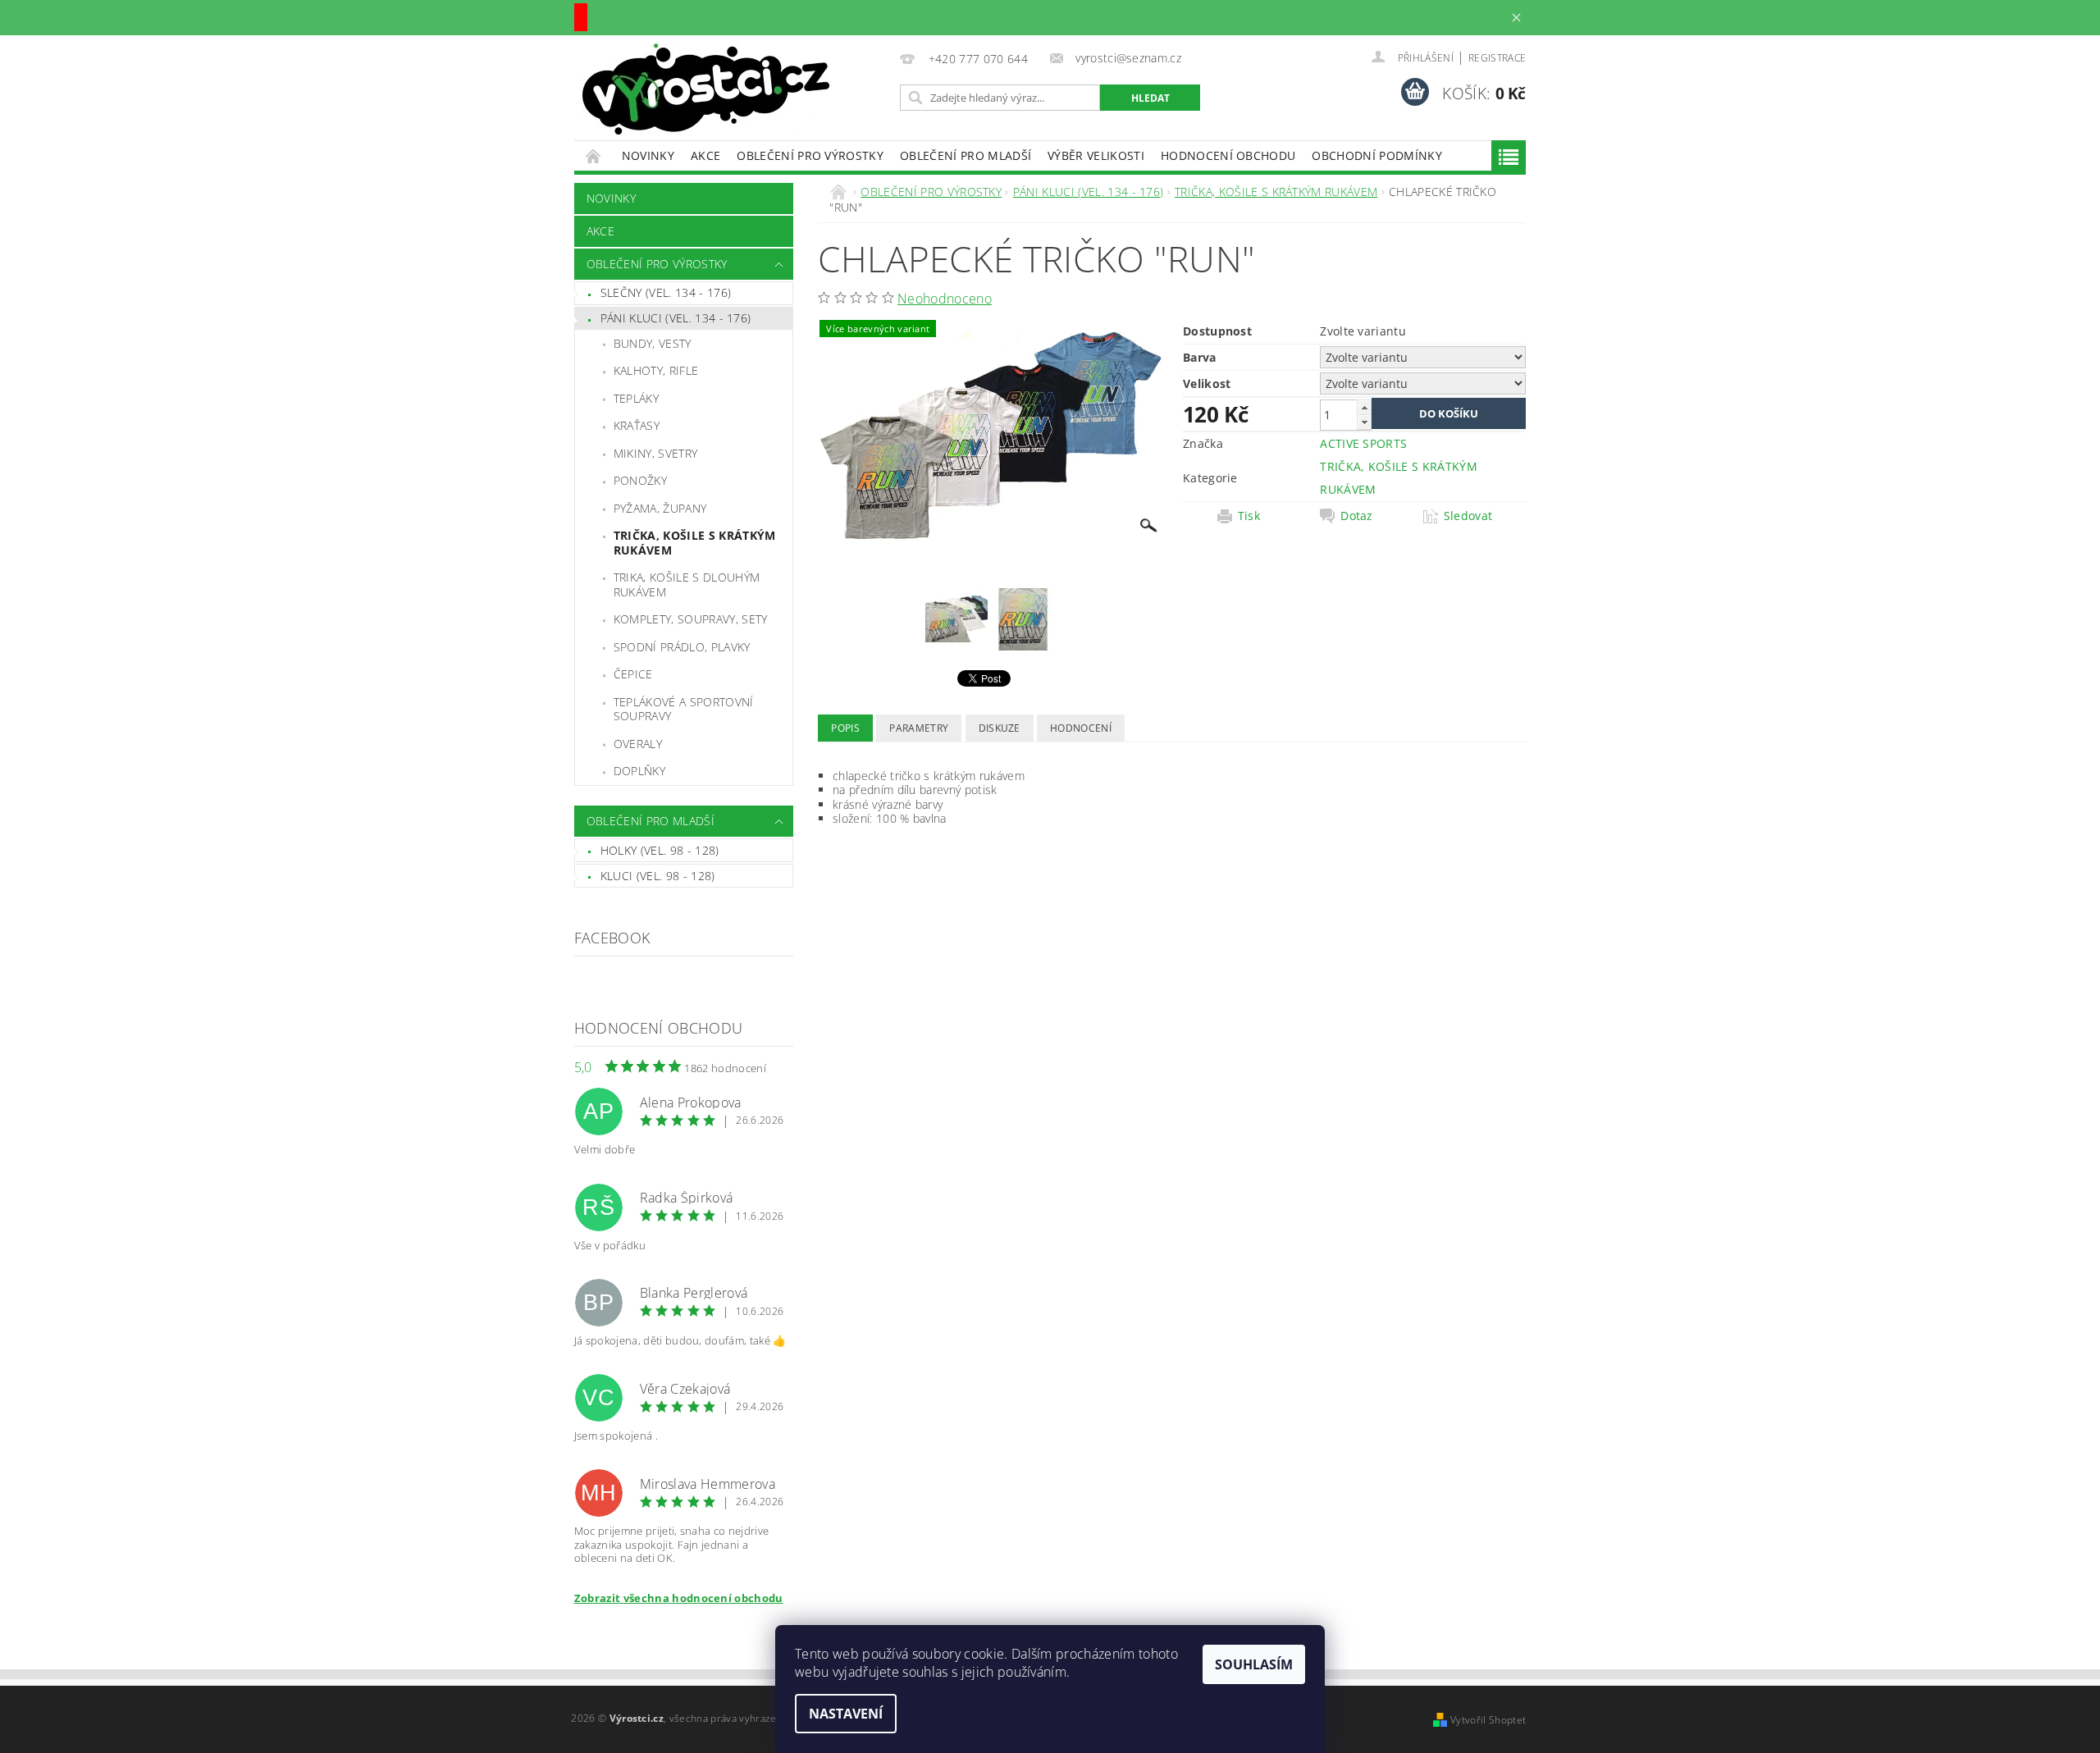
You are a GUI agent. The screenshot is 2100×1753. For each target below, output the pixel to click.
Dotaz (1357, 516)
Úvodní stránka (594, 155)
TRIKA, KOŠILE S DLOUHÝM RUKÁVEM (687, 584)
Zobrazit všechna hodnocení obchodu (679, 1598)
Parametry (919, 728)
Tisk (1249, 516)
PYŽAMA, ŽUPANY (660, 508)
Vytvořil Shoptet (1488, 1720)
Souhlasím (1254, 1664)
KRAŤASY (637, 425)
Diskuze (1000, 728)
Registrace (1497, 58)
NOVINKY (648, 155)
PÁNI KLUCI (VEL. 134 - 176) (676, 318)
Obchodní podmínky (1376, 155)
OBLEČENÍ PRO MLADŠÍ (966, 155)
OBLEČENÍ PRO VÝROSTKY (810, 155)
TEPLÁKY (636, 398)
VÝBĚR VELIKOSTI (1096, 155)
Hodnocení (1081, 728)
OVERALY (638, 744)
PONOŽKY (640, 480)
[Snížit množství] (1364, 422)
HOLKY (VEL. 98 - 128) (660, 850)
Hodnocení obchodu (1228, 155)
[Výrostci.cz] (706, 89)
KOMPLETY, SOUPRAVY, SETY (691, 619)
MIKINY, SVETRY (655, 453)
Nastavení (846, 1714)
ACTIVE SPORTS (1363, 443)
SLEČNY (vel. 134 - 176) (666, 292)
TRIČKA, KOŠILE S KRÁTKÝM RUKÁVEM (695, 543)
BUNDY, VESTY (653, 343)
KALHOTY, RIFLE (656, 370)
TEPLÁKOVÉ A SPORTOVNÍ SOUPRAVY (684, 709)
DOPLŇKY (639, 771)
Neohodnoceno (945, 299)
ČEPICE (633, 674)
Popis (845, 728)
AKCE (705, 155)
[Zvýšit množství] (1364, 407)
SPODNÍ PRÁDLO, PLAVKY (682, 647)
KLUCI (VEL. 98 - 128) (658, 876)
